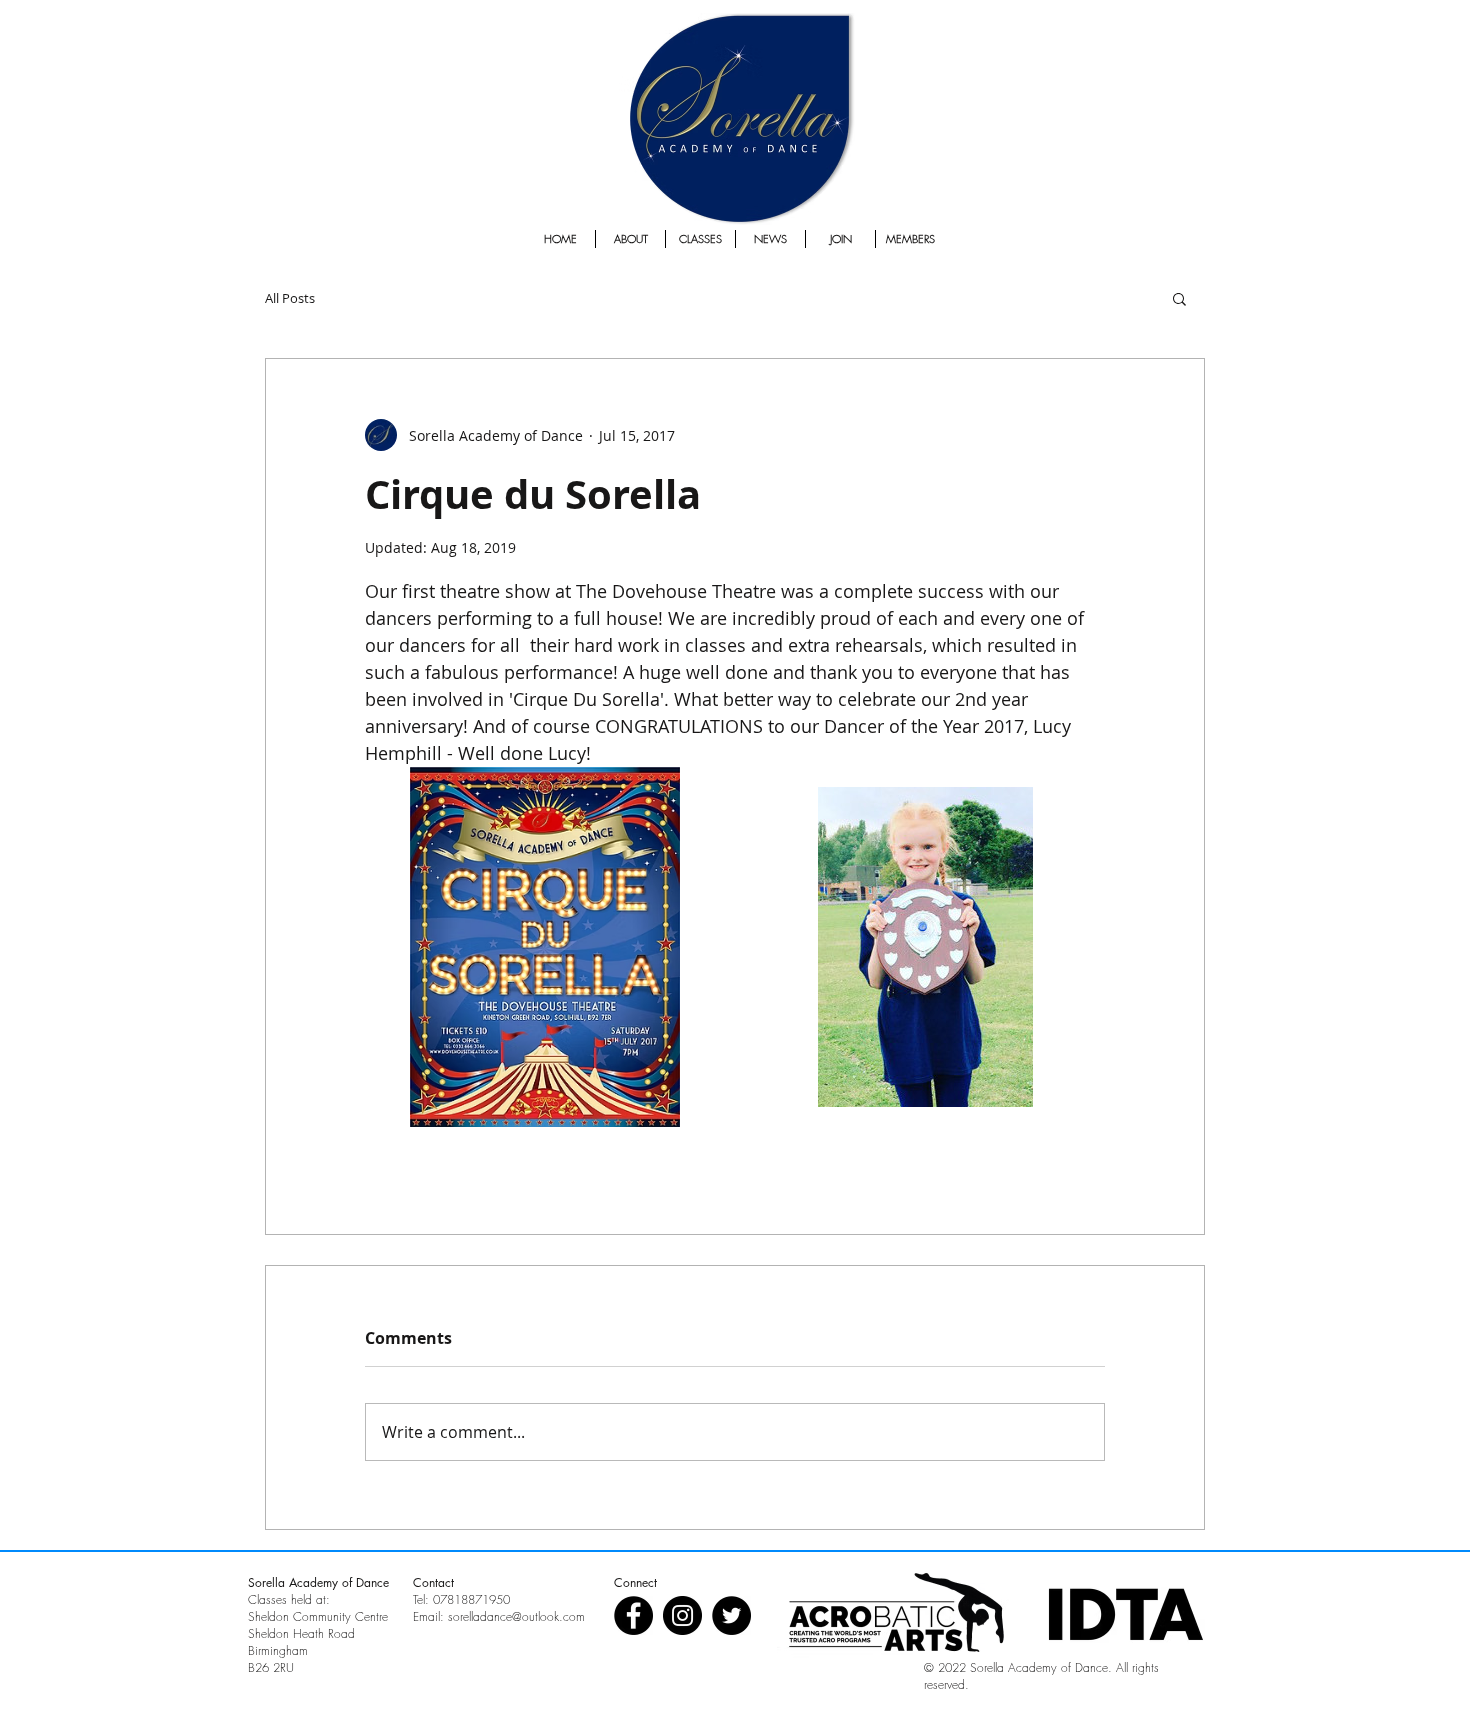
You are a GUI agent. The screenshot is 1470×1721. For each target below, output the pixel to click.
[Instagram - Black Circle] (682, 1615)
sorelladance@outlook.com (516, 1616)
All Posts (290, 298)
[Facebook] (633, 1615)
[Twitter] (731, 1615)
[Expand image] (545, 947)
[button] (1179, 298)
